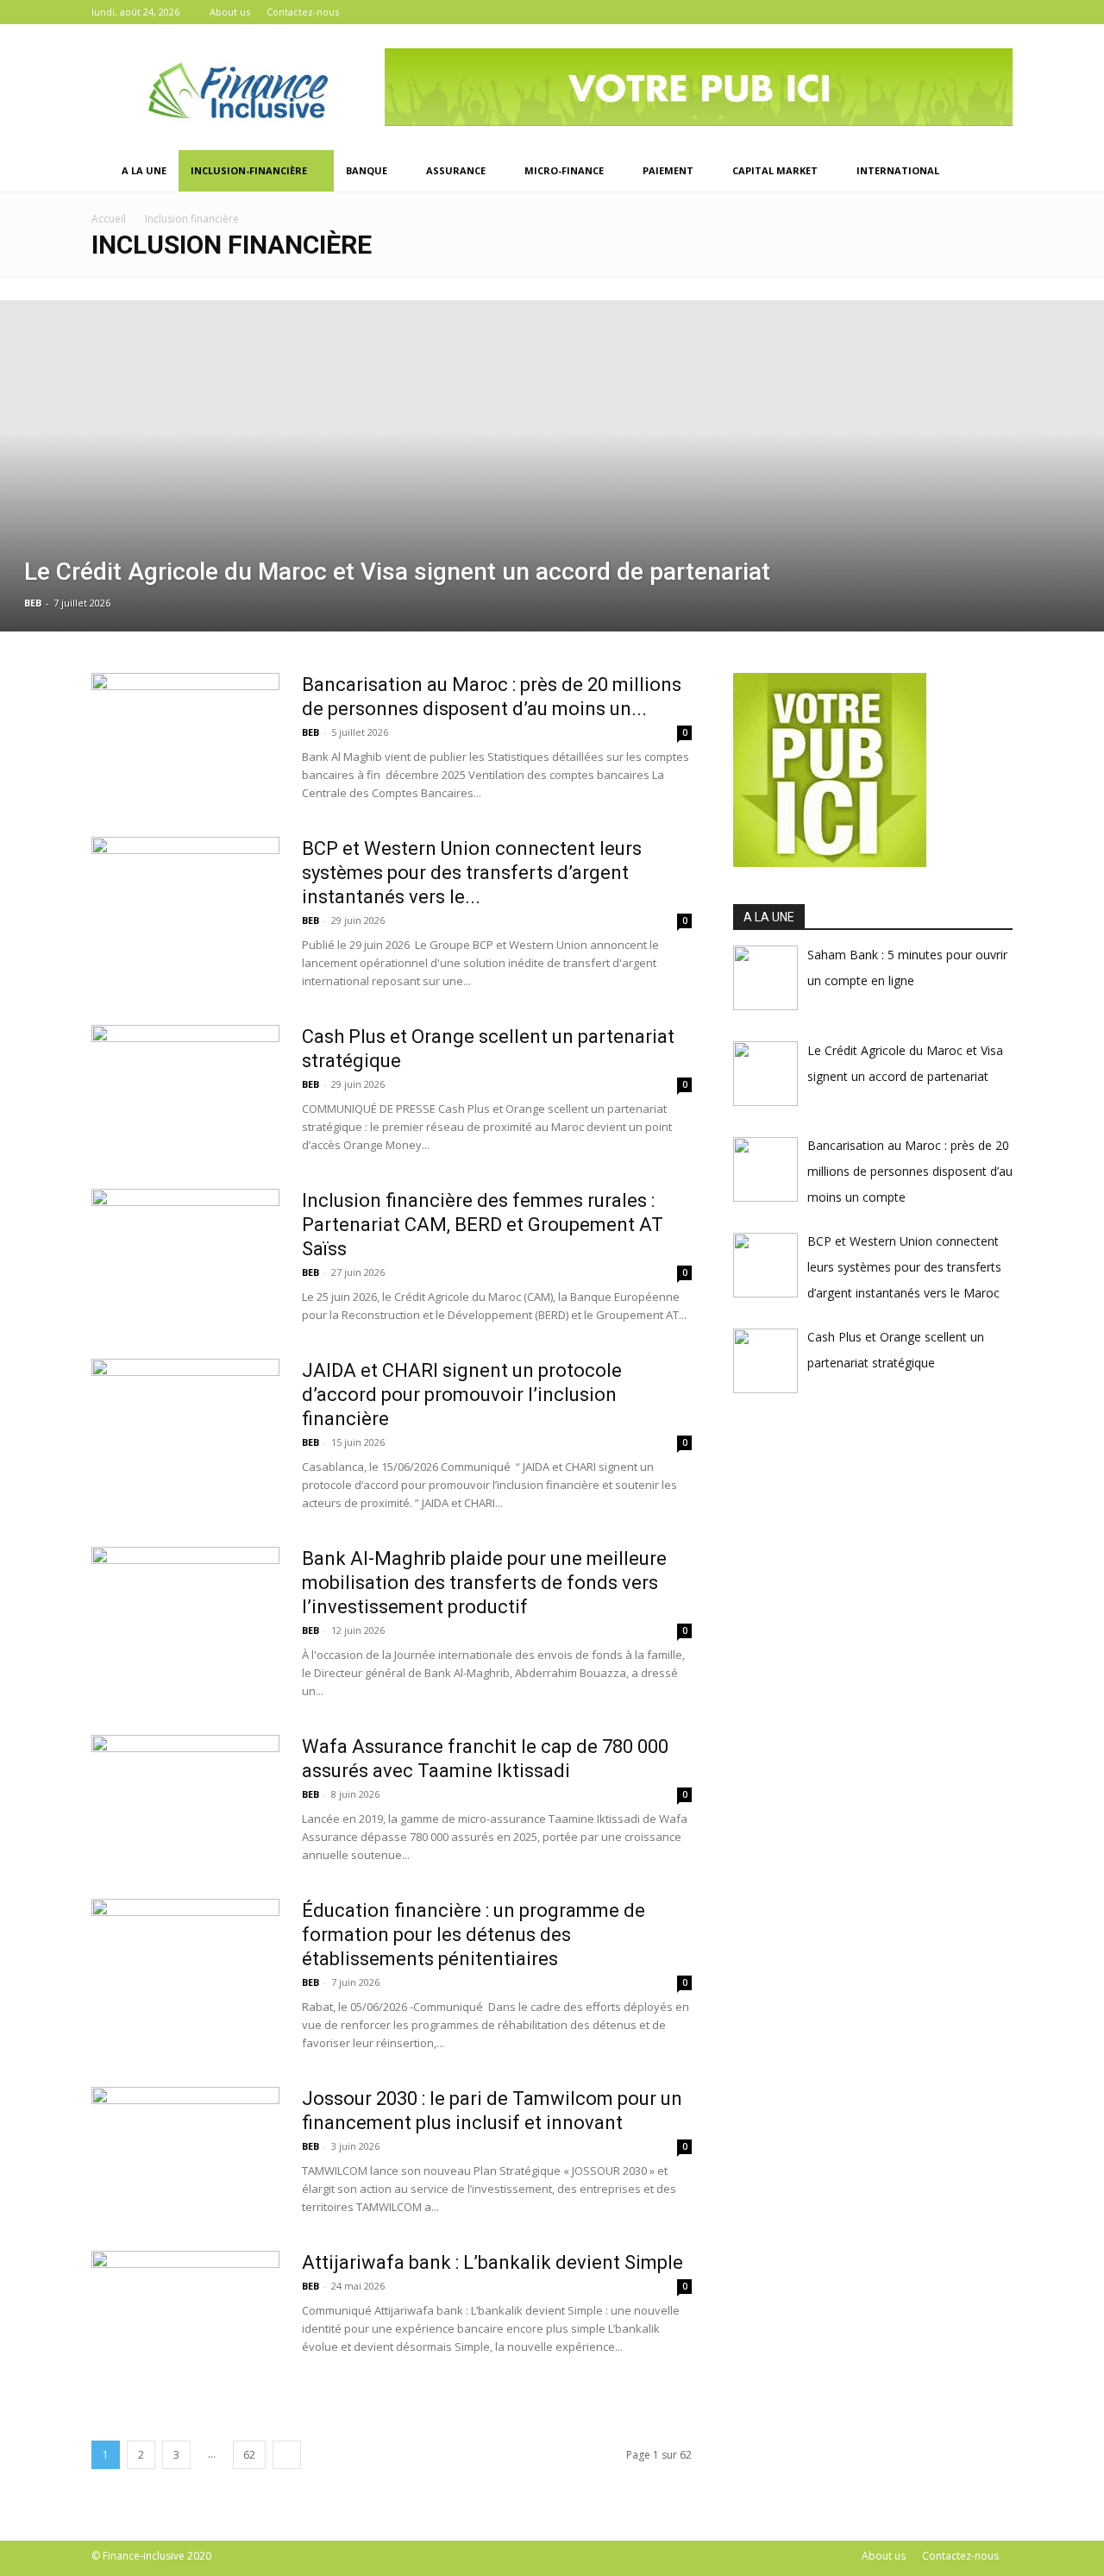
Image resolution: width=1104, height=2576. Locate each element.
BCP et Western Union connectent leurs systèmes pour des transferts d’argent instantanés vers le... (472, 873)
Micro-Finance (564, 170)
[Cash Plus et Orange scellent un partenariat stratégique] (185, 1090)
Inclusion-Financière (249, 170)
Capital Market (775, 170)
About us (230, 12)
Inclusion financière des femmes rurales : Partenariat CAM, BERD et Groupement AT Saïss (483, 1225)
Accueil (109, 219)
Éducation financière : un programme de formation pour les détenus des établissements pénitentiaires (474, 1935)
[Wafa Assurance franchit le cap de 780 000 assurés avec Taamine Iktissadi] (185, 1800)
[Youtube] (1000, 12)
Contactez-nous (303, 12)
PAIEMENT (668, 170)
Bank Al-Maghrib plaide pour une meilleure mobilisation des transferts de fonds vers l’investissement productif (484, 1583)
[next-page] (287, 2455)
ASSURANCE (456, 170)
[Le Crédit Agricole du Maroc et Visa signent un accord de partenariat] (552, 466)
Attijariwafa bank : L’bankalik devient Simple (492, 2262)
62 (249, 2455)
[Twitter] (971, 12)
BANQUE (367, 170)
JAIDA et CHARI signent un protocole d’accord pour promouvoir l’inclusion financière (462, 1395)
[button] (992, 172)
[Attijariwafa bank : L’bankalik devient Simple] (185, 2315)
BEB (33, 603)
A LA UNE (144, 170)
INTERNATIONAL (898, 170)
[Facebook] (943, 12)
